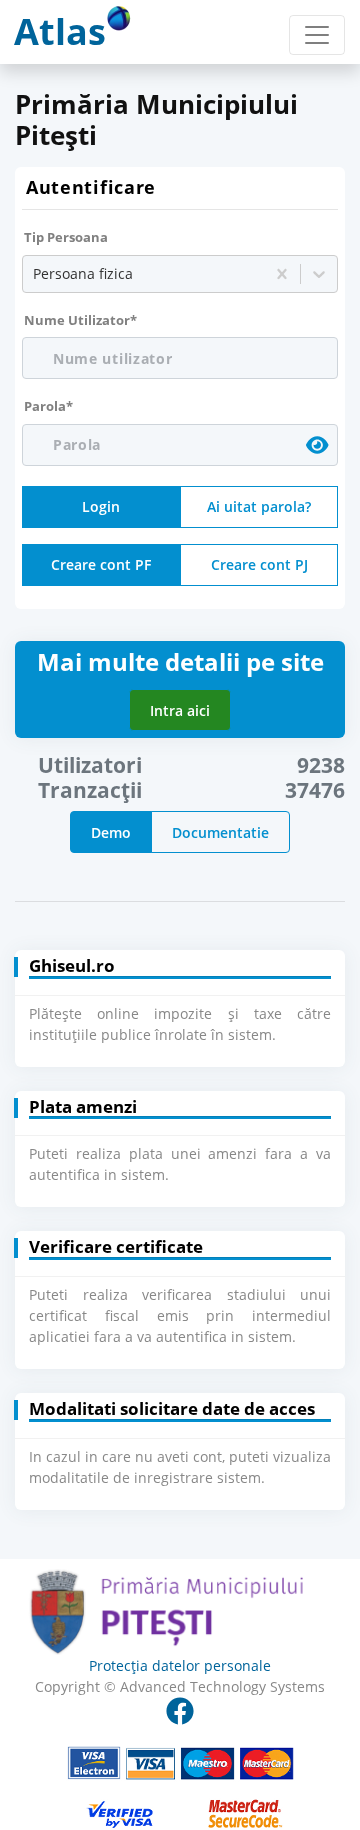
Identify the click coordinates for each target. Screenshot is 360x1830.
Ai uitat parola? (259, 506)
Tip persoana (66, 237)
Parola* (48, 406)
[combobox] (35, 273)
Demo (111, 832)
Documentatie (220, 832)
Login (101, 506)
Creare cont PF (101, 564)
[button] (180, 1451)
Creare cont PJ (259, 564)
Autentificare (91, 187)
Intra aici (180, 710)
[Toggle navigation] (317, 35)
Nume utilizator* (80, 320)
